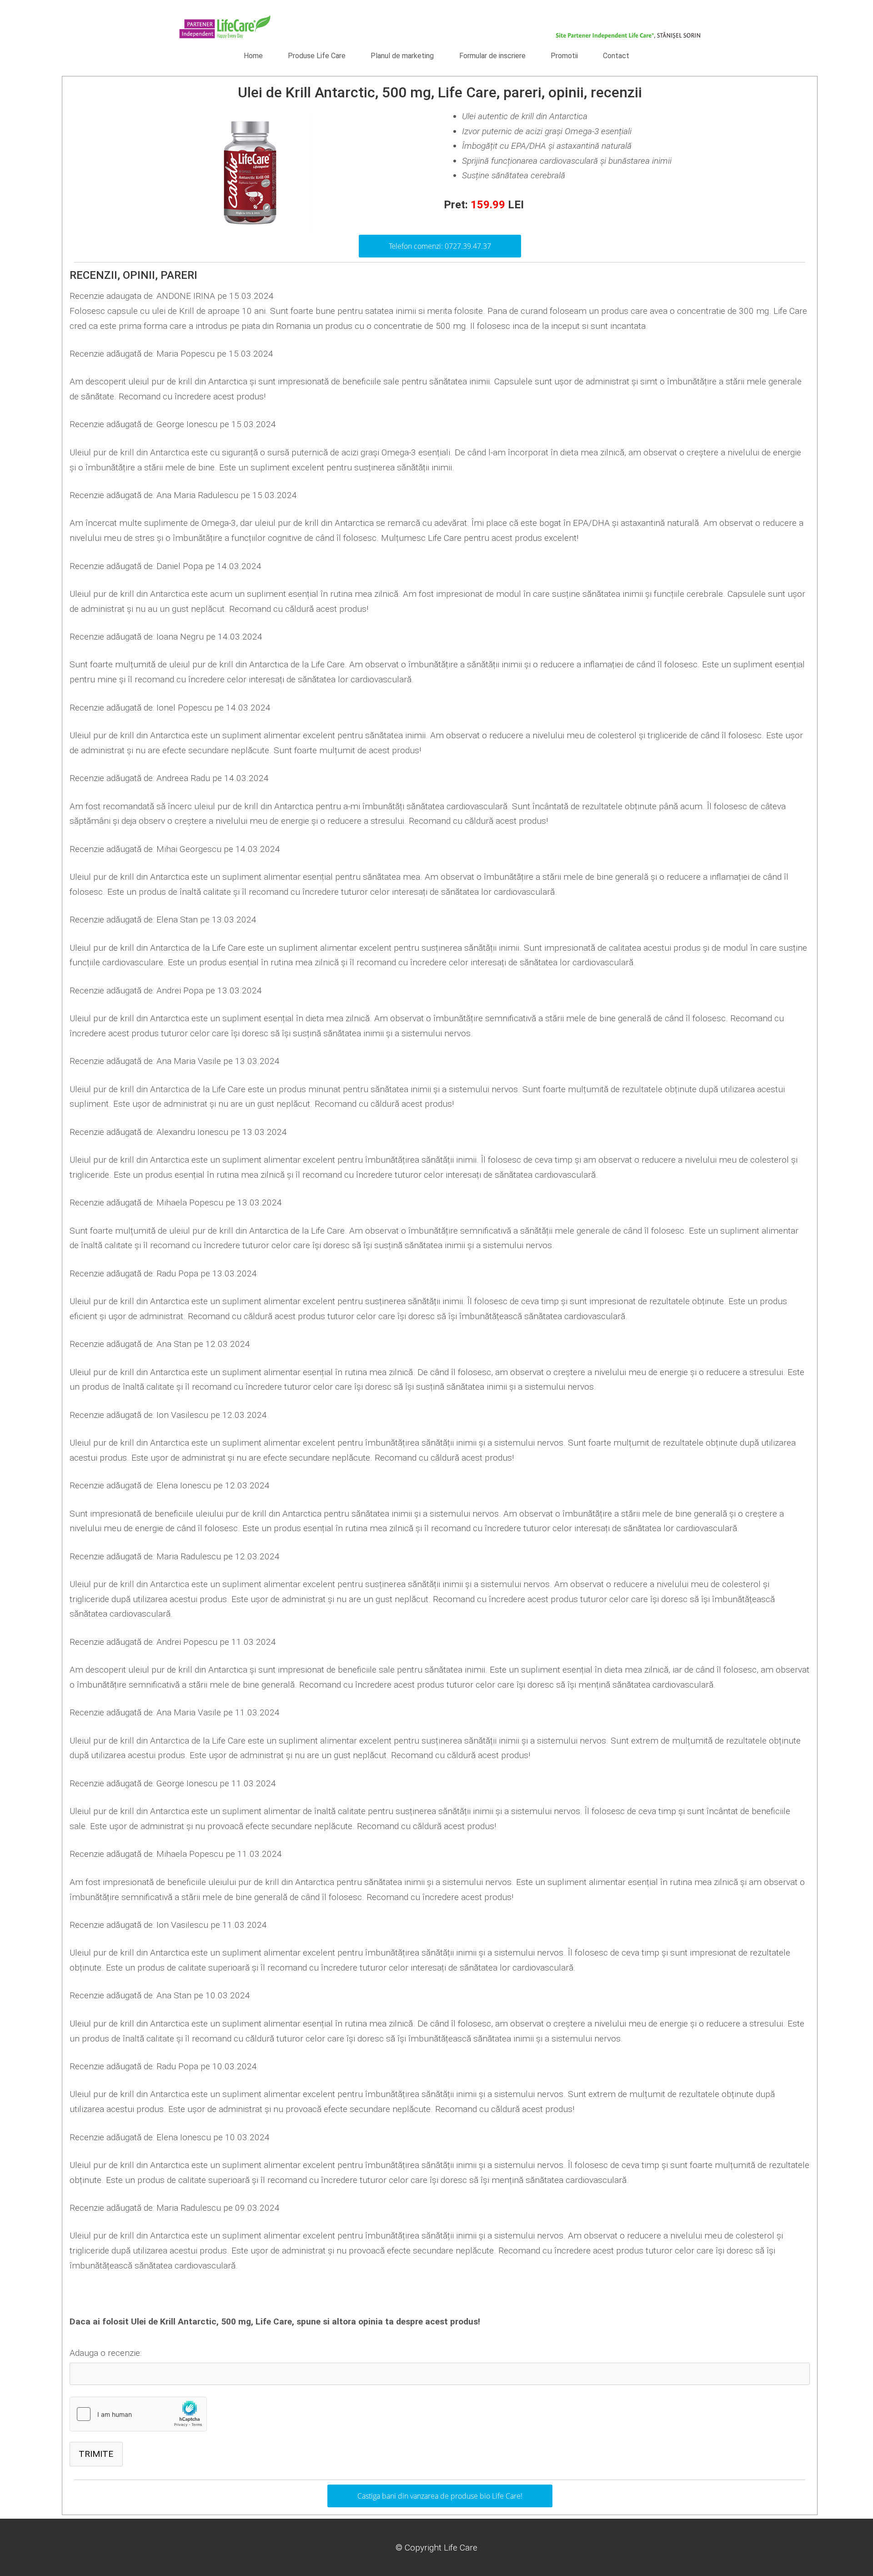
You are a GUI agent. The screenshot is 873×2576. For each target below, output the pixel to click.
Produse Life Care (317, 56)
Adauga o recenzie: (105, 2353)
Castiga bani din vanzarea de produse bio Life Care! (440, 2496)
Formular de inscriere (492, 56)
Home (253, 56)
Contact (616, 56)
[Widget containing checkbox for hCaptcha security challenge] (138, 2414)
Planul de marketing (402, 56)
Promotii (564, 56)
